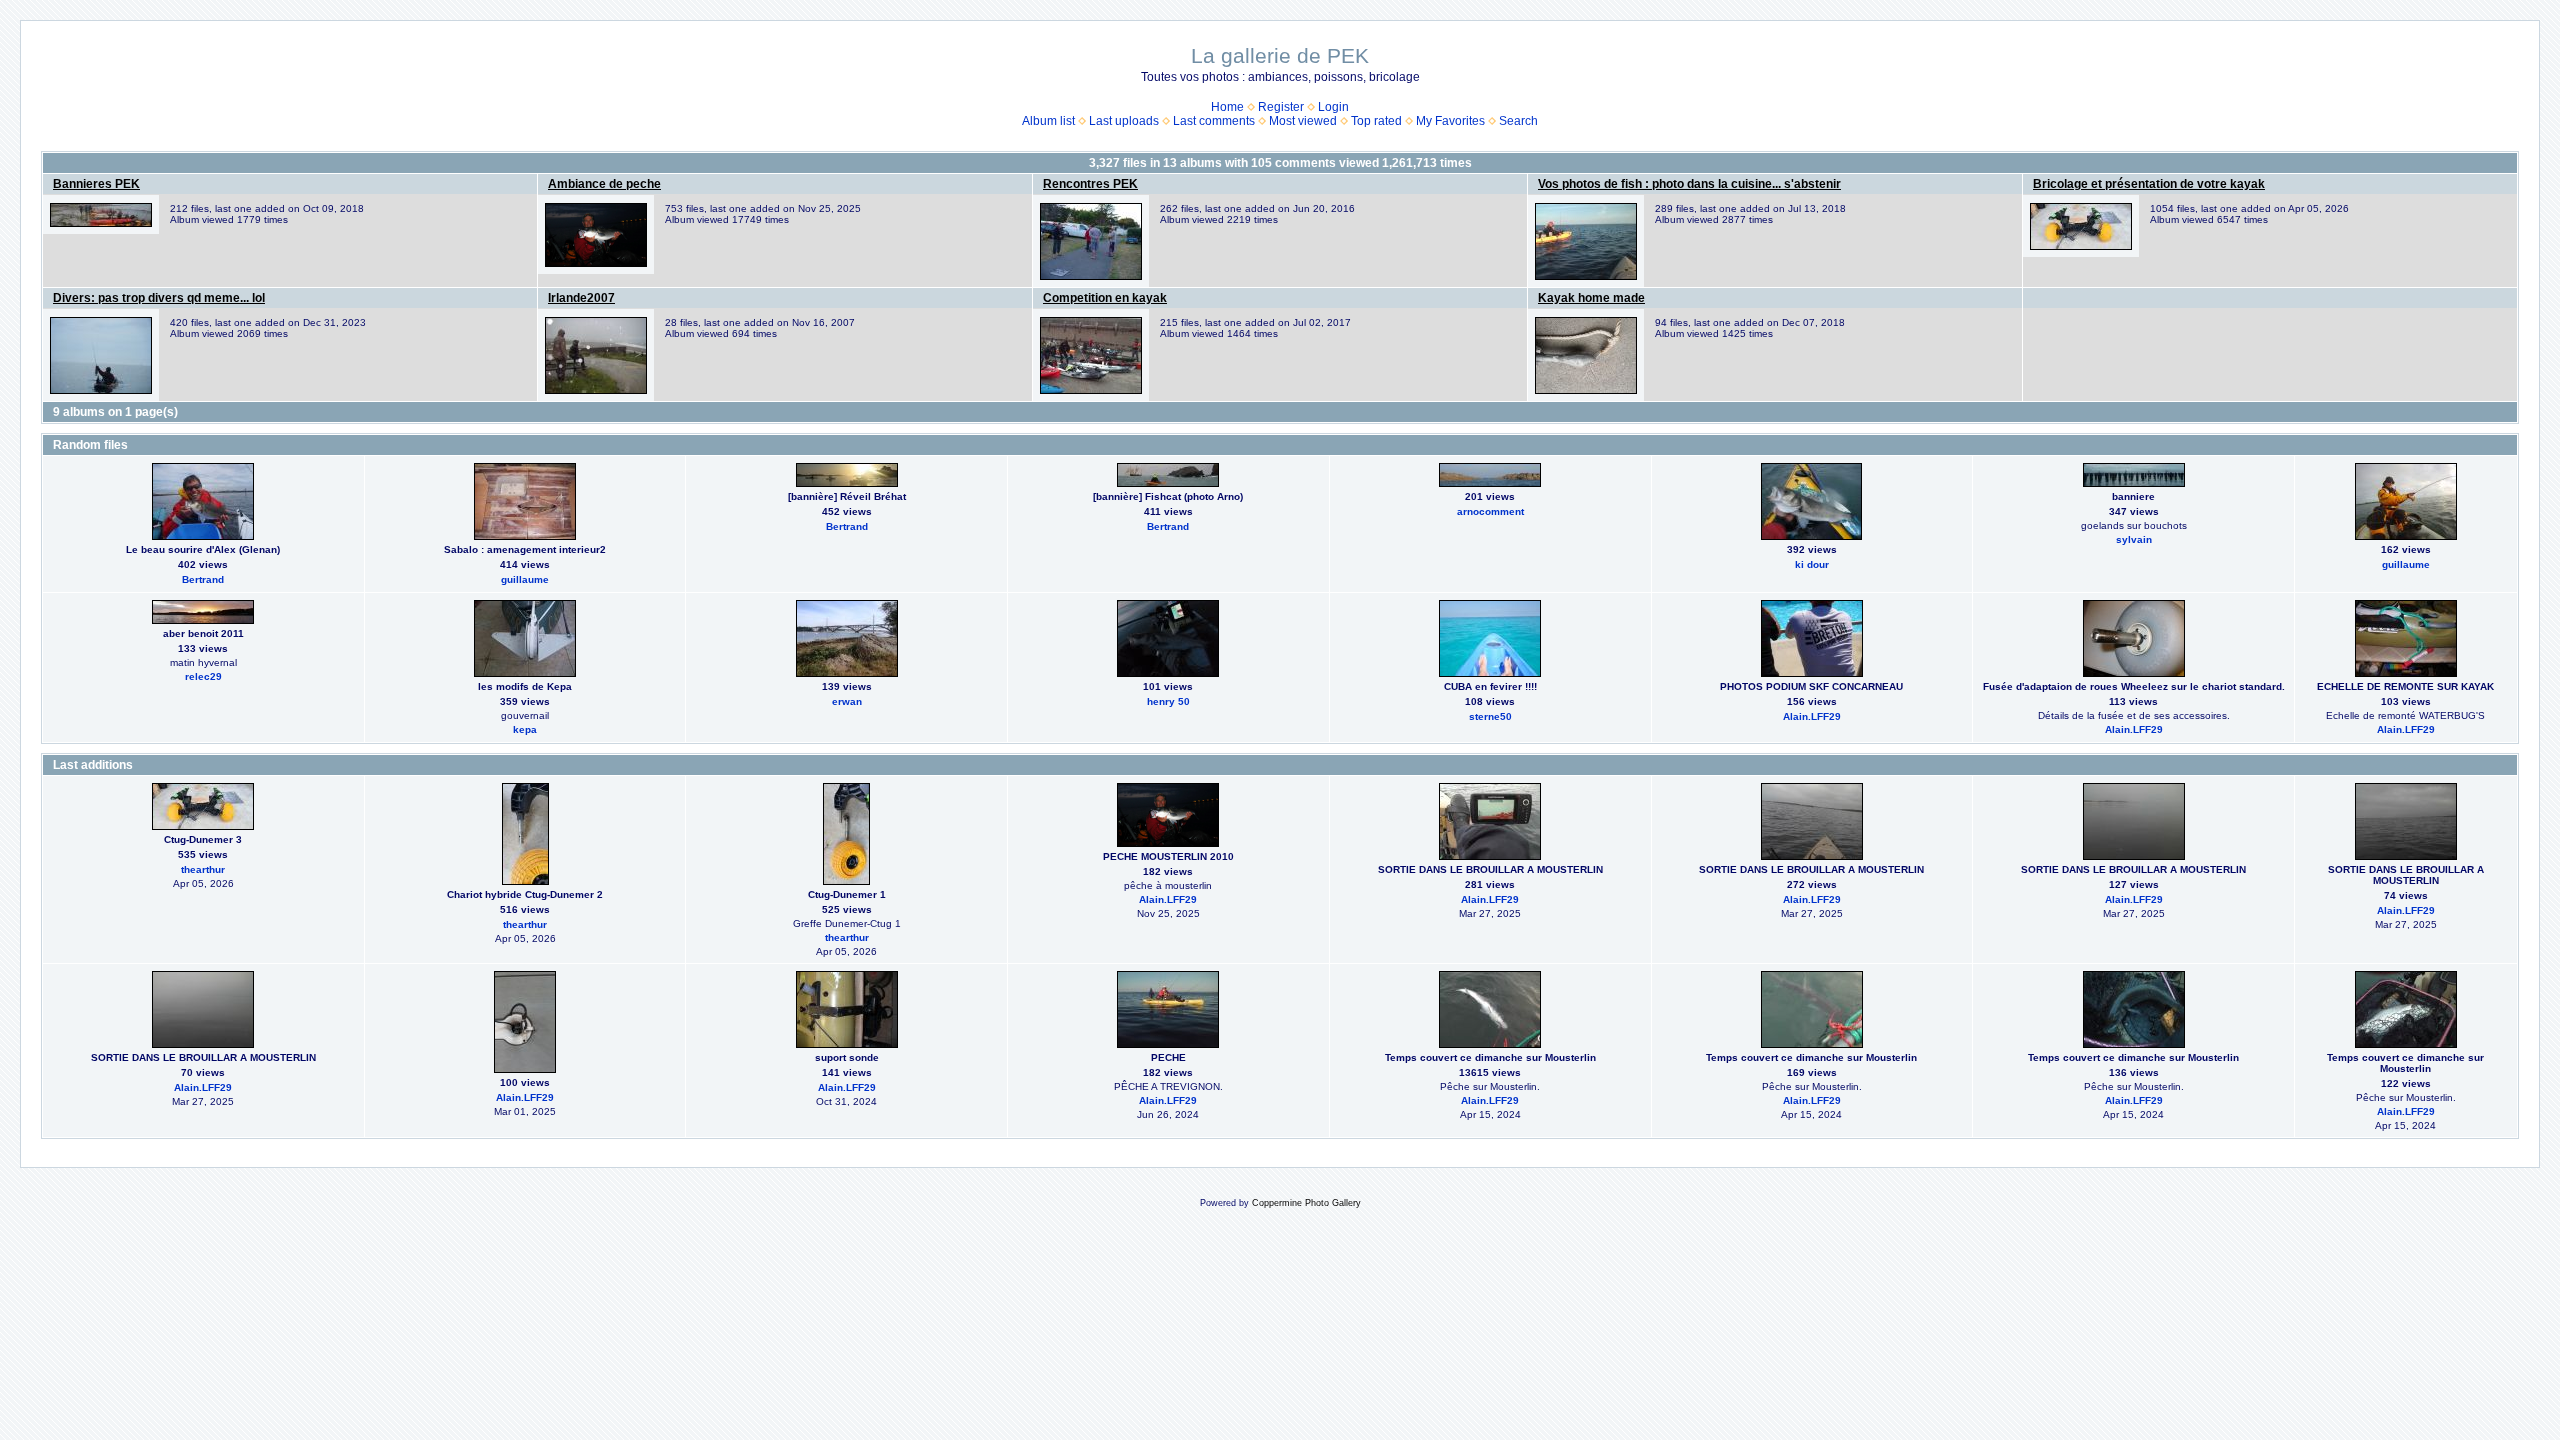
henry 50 (1168, 701)
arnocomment (1490, 511)
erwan (847, 701)
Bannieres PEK (96, 184)
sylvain (2134, 539)
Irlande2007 (581, 298)
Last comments (1214, 121)
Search (1518, 121)
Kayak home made (1591, 298)
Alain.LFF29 (1812, 716)
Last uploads (1124, 121)
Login (1333, 107)
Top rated (1376, 121)
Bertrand (203, 579)
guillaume (525, 579)
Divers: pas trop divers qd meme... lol (159, 298)
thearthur (203, 869)
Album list (1048, 121)
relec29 (203, 676)
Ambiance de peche (604, 184)
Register (1281, 107)
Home (1227, 107)
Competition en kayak (1105, 298)
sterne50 (1490, 716)
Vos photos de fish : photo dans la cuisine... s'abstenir (1689, 184)
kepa (525, 729)
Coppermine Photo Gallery (1306, 1203)
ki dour (1812, 564)
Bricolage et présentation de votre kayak (2149, 184)
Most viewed (1303, 121)
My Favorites (1450, 121)
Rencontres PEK (1090, 184)
